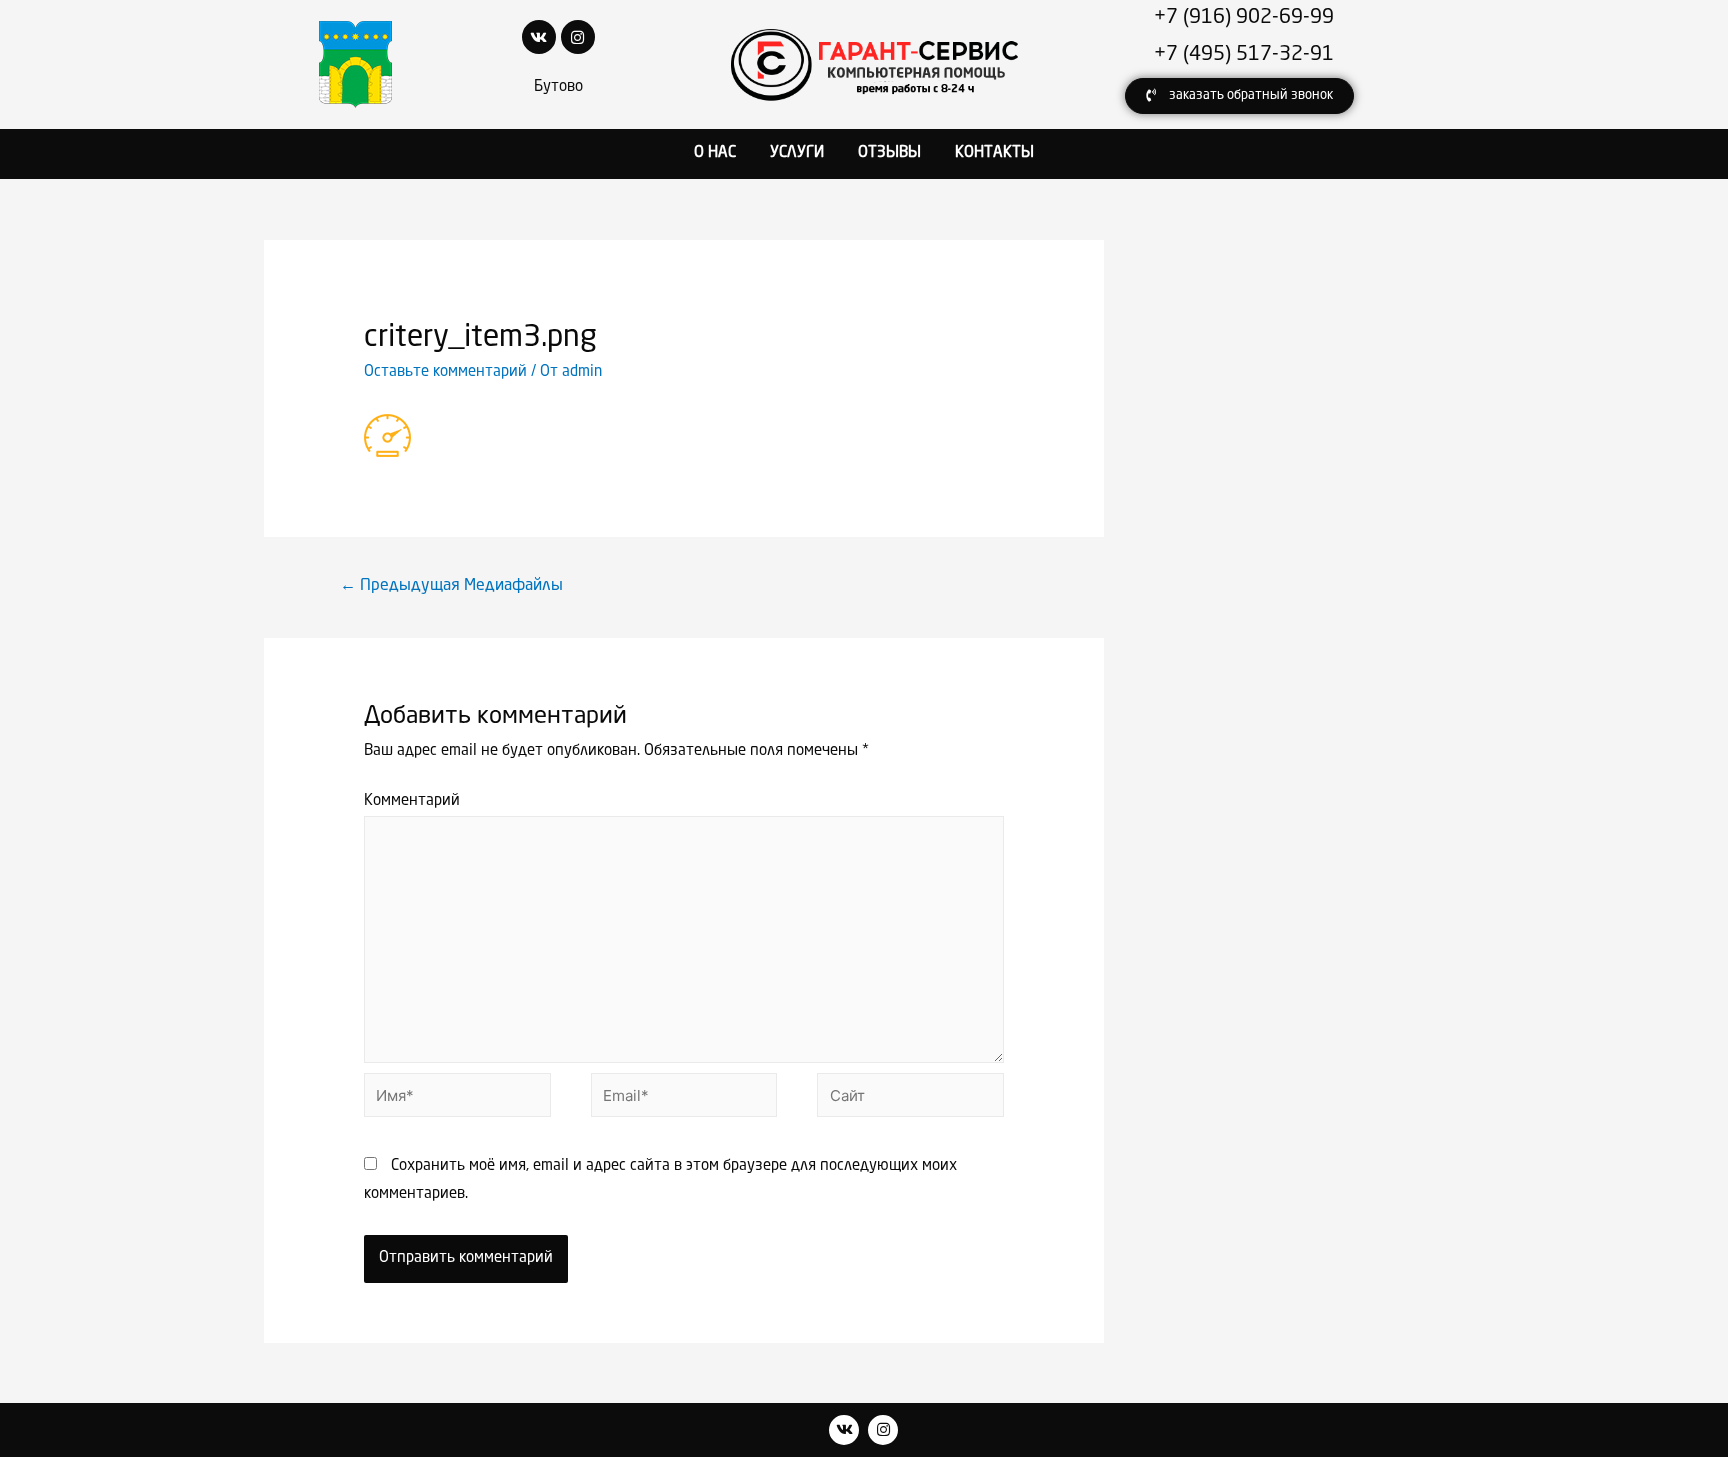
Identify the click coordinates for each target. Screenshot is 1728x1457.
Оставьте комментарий (445, 372)
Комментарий (412, 801)
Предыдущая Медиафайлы (451, 586)
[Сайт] (910, 1100)
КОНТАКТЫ (994, 153)
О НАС (715, 153)
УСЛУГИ (797, 153)
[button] (1239, 96)
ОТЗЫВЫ (889, 153)
